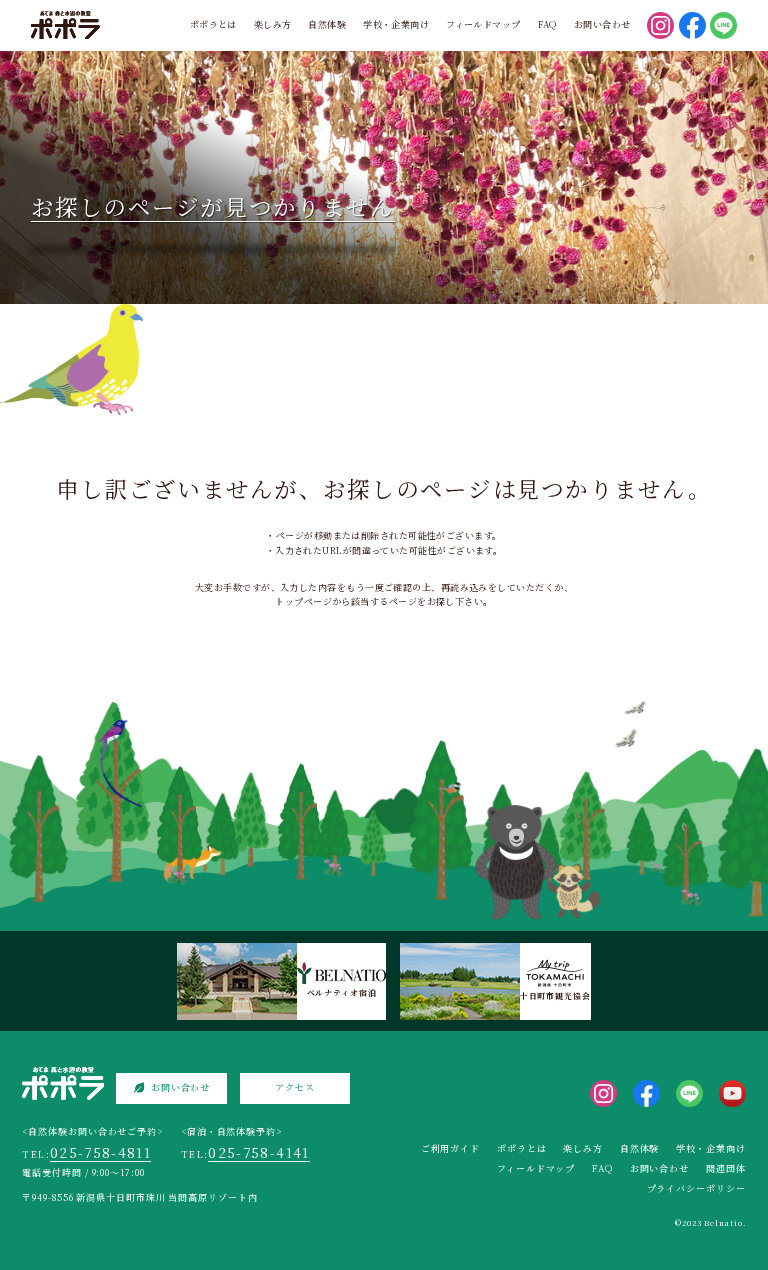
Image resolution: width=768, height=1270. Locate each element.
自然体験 (327, 24)
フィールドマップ (483, 24)
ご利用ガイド (450, 1148)
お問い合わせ (602, 24)
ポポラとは (213, 24)
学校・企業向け (396, 24)
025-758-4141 (258, 1152)
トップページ (303, 601)
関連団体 (726, 1168)
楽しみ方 (273, 24)
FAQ (547, 24)
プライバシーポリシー (696, 1188)
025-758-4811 (100, 1152)
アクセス (295, 1087)
